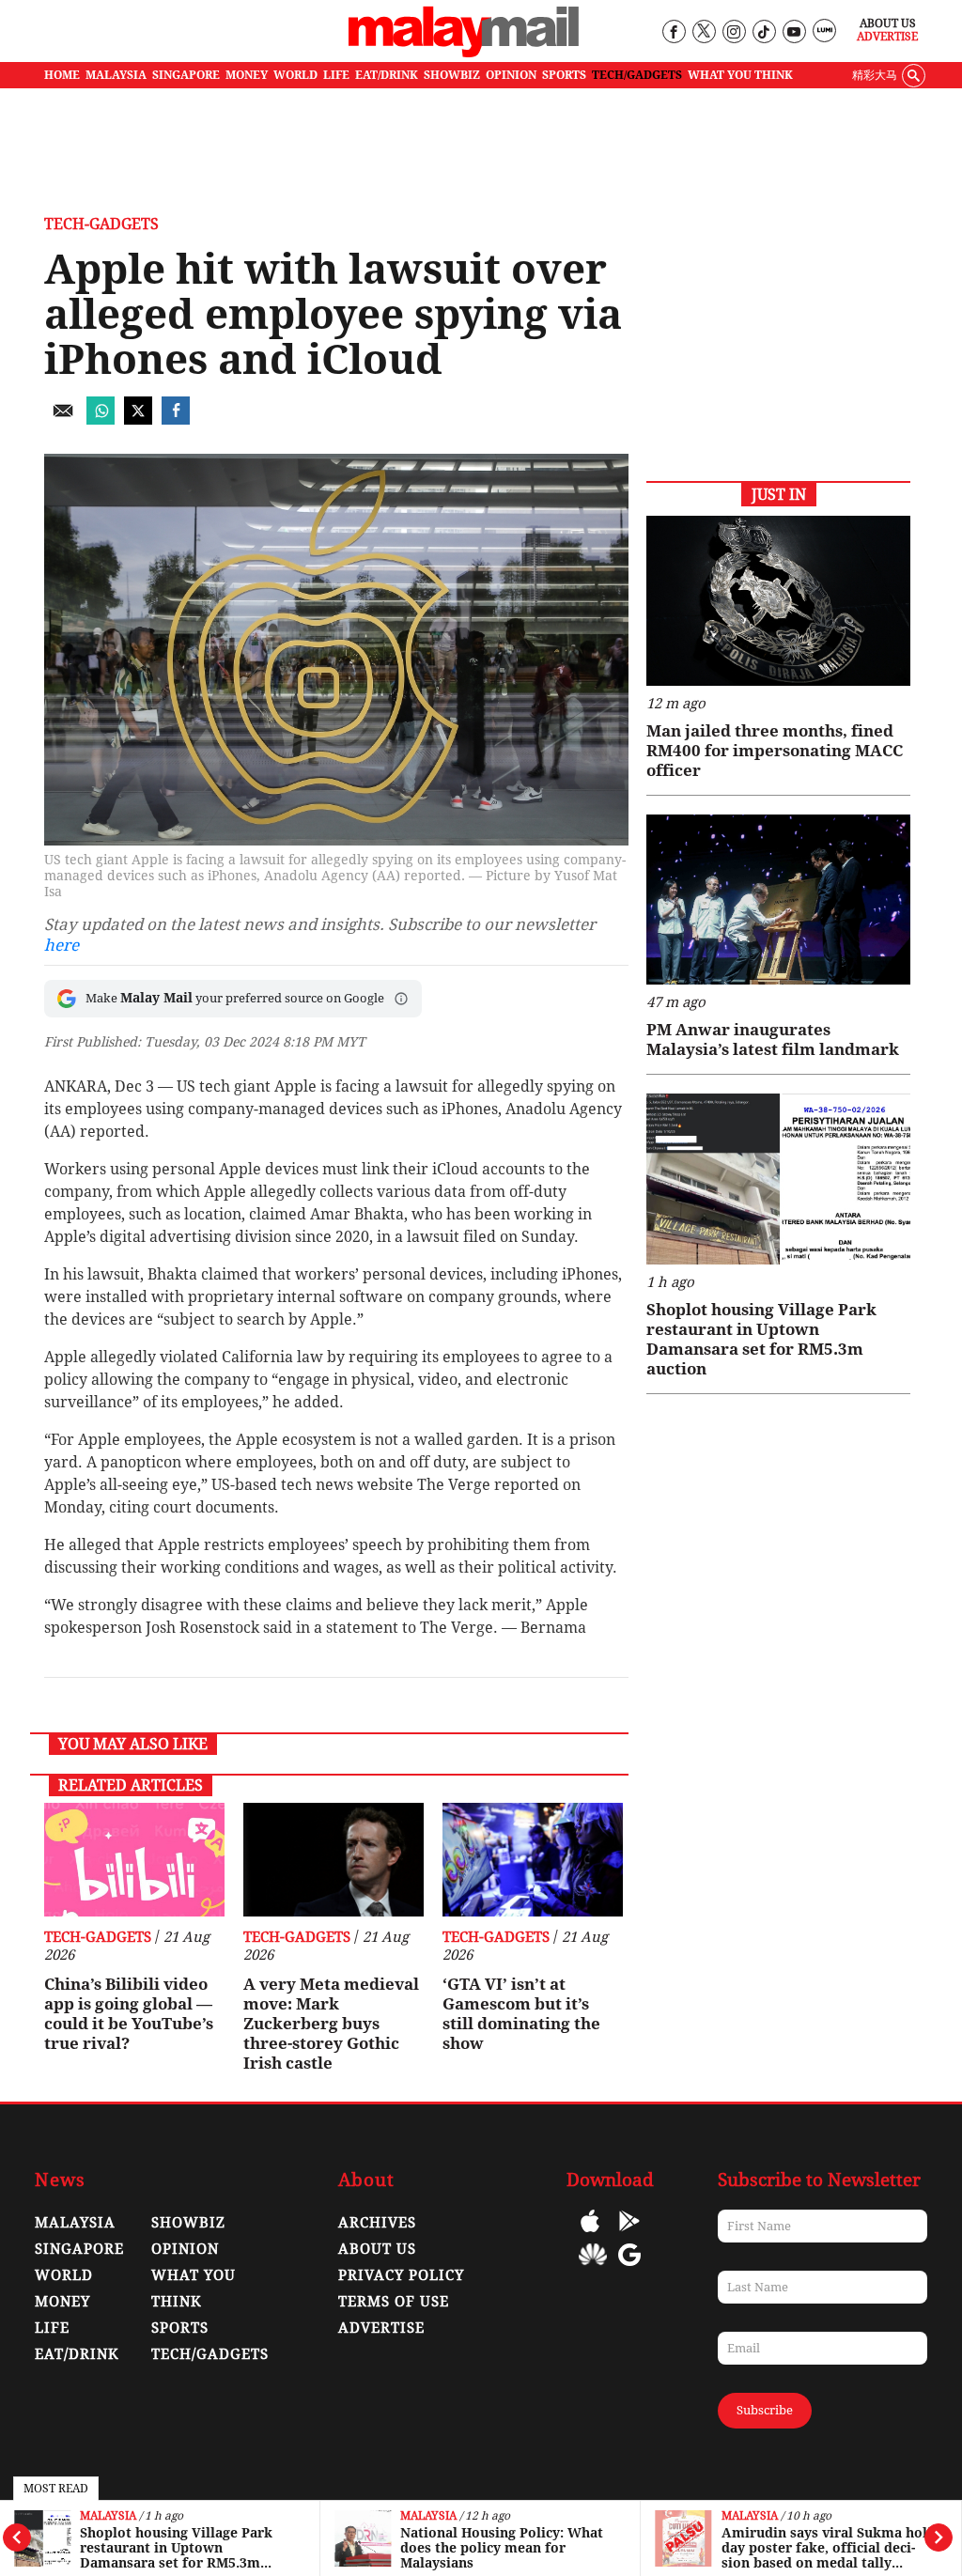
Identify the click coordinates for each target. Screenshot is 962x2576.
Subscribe (765, 2410)
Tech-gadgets (101, 224)
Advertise (887, 37)
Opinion (185, 2249)
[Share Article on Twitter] (138, 419)
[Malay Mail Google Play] (629, 2235)
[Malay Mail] (464, 53)
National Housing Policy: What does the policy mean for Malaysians (502, 2548)
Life (52, 2328)
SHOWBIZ (452, 75)
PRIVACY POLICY (401, 2275)
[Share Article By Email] (63, 419)
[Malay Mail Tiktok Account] (763, 32)
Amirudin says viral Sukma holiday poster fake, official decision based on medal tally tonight (829, 2548)
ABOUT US (377, 2249)
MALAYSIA (116, 75)
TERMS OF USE (394, 2302)
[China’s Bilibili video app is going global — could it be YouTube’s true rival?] (134, 1860)
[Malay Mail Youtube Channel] (793, 32)
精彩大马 (875, 75)
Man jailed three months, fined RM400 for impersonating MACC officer (775, 751)
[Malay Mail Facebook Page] (673, 32)
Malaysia (108, 2516)
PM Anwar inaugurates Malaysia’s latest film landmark (773, 1040)
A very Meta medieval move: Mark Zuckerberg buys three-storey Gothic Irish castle (331, 2024)
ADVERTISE (381, 2328)
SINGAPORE (186, 75)
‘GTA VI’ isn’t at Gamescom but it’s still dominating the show (521, 2014)
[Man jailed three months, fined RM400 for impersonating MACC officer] (778, 601)
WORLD (295, 75)
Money (62, 2302)
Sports (180, 2328)
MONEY (247, 75)
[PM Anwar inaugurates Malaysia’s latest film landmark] (778, 900)
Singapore (79, 2249)
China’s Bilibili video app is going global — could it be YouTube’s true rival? (129, 2014)
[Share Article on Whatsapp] (101, 419)
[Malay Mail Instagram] (733, 32)
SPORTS (564, 75)
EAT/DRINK (387, 75)
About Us (888, 23)
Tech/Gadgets (210, 2354)
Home (62, 75)
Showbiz (188, 2223)
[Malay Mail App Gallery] (593, 2268)
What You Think (740, 75)
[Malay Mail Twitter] (704, 32)
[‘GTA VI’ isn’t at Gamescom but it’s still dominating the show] (533, 1860)
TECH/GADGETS (637, 75)
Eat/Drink (77, 2354)
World (64, 2275)
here (62, 945)
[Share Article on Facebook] (176, 419)
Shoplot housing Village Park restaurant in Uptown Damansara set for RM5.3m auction (176, 2548)
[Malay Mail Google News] (629, 2268)
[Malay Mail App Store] (590, 2235)
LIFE (336, 75)
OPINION (511, 75)
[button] (401, 999)
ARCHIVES (377, 2223)
